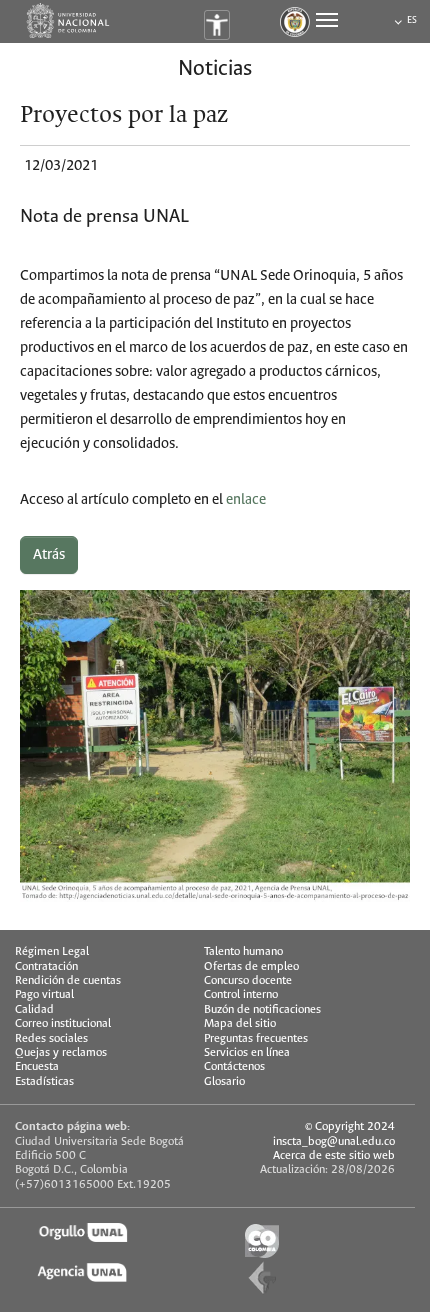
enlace (246, 500)
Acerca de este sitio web (334, 1155)
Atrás (49, 555)
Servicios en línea (247, 1052)
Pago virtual (44, 994)
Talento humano (243, 951)
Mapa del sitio (240, 1023)
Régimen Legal (52, 951)
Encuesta (37, 1066)
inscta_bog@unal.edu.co (334, 1141)
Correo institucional (63, 1023)
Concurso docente (248, 980)
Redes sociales (51, 1038)
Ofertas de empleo (251, 966)
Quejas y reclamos (61, 1052)
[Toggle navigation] (327, 20)
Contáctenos (234, 1066)
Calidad (34, 1009)
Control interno (241, 994)
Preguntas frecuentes (256, 1038)
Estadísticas (44, 1081)
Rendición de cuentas (68, 980)
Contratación (46, 966)
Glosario (224, 1081)
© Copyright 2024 (350, 1126)
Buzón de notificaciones (262, 1009)
